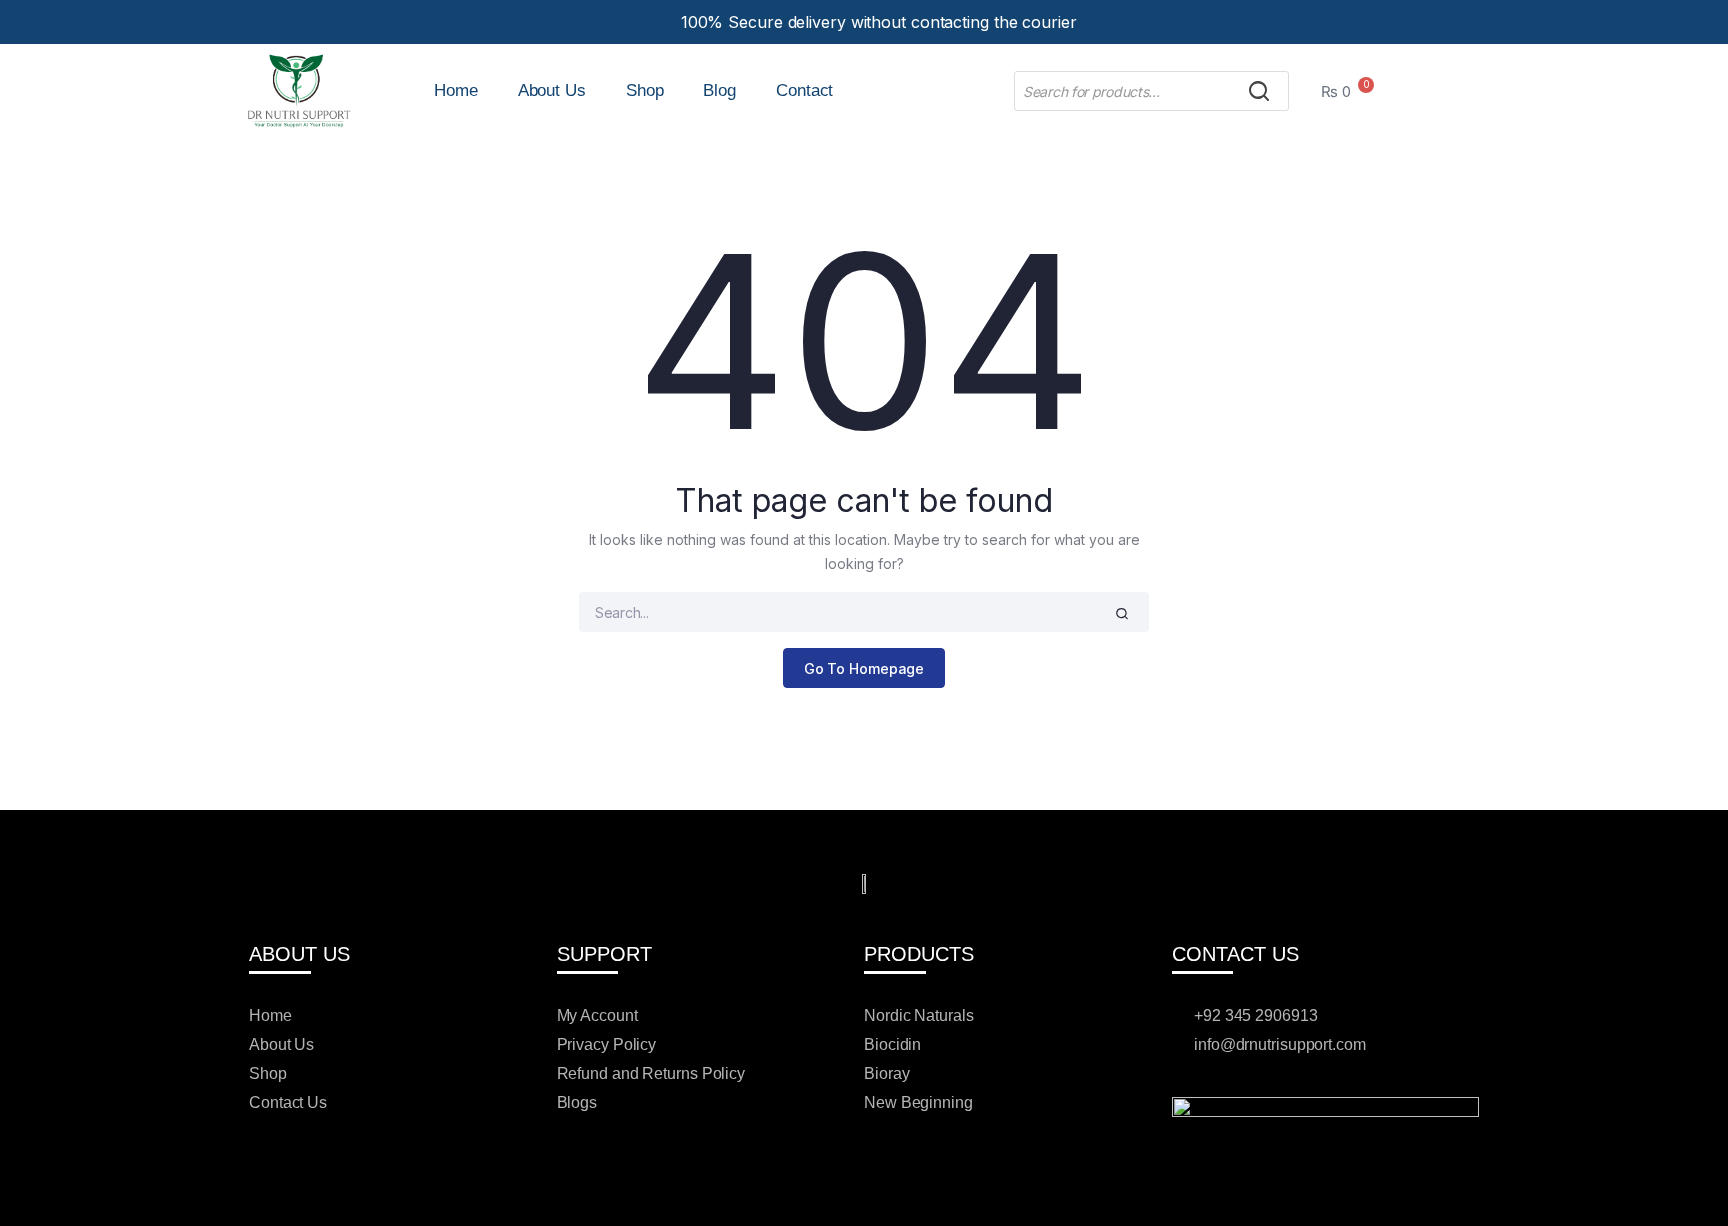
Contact (804, 90)
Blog (719, 90)
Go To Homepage (864, 668)
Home (456, 90)
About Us (552, 90)
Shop (645, 90)
